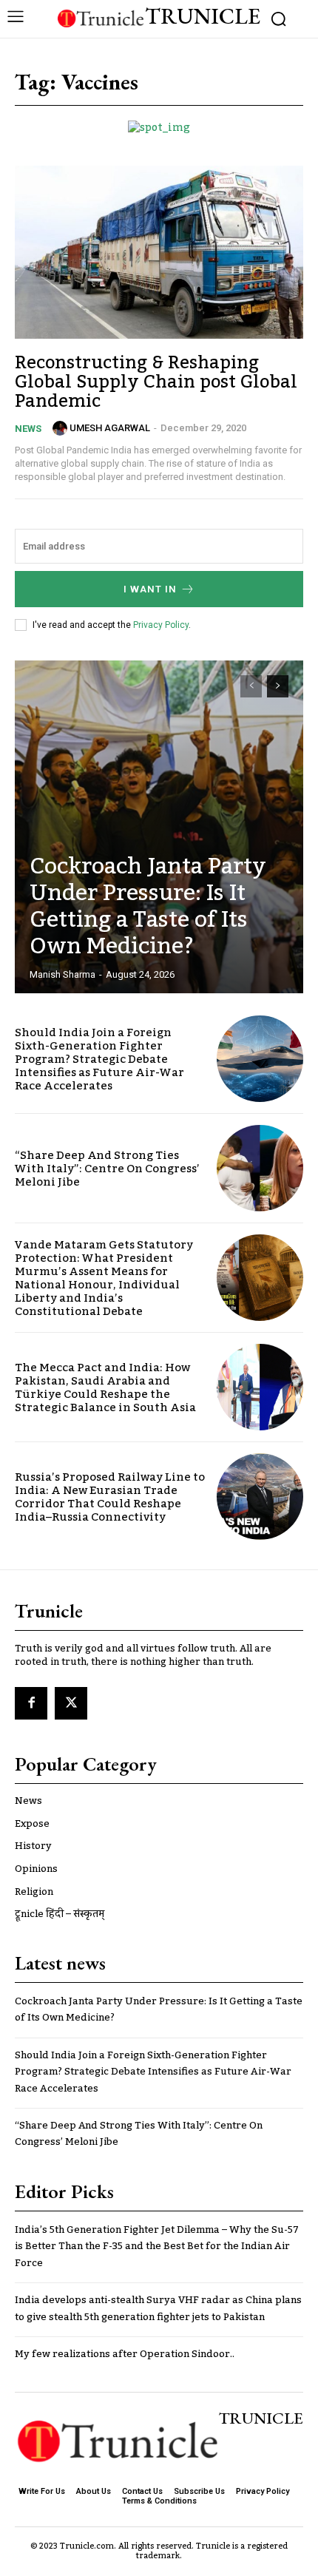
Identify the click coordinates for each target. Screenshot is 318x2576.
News (28, 429)
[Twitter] (71, 1703)
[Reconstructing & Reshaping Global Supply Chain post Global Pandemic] (159, 252)
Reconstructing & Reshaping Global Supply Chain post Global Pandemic (156, 382)
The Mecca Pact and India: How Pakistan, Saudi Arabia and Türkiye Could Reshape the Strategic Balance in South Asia (105, 1387)
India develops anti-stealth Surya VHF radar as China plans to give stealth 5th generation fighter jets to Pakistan (158, 2308)
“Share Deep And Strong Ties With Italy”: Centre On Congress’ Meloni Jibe (107, 1169)
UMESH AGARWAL (110, 428)
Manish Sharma (62, 974)
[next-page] (278, 686)
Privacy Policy (161, 625)
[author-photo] (60, 428)
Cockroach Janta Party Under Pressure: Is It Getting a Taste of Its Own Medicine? (148, 907)
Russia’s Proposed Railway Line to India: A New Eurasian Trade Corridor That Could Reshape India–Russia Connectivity (110, 1497)
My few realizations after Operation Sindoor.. (125, 2354)
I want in (150, 589)
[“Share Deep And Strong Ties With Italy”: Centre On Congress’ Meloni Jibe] (260, 1168)
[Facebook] (31, 1703)
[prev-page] (251, 686)
